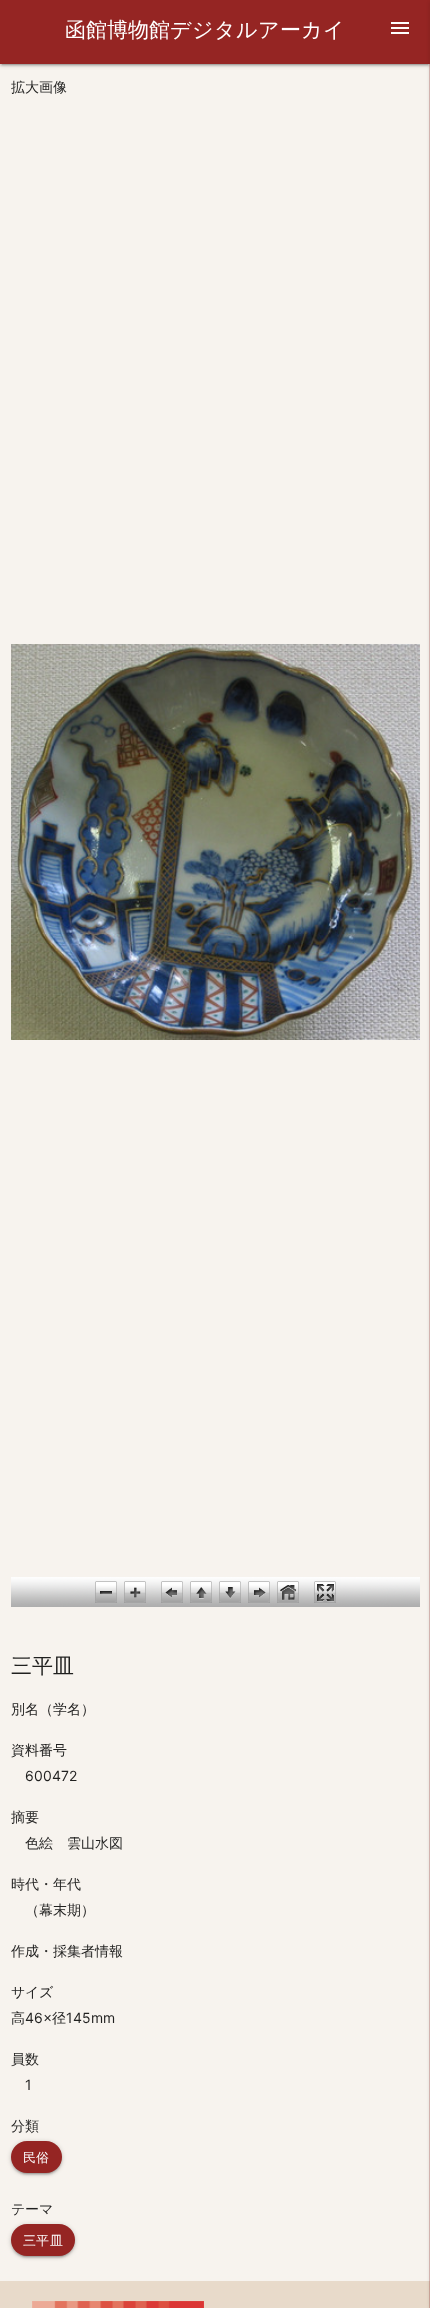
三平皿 (43, 2240)
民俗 (36, 2157)
